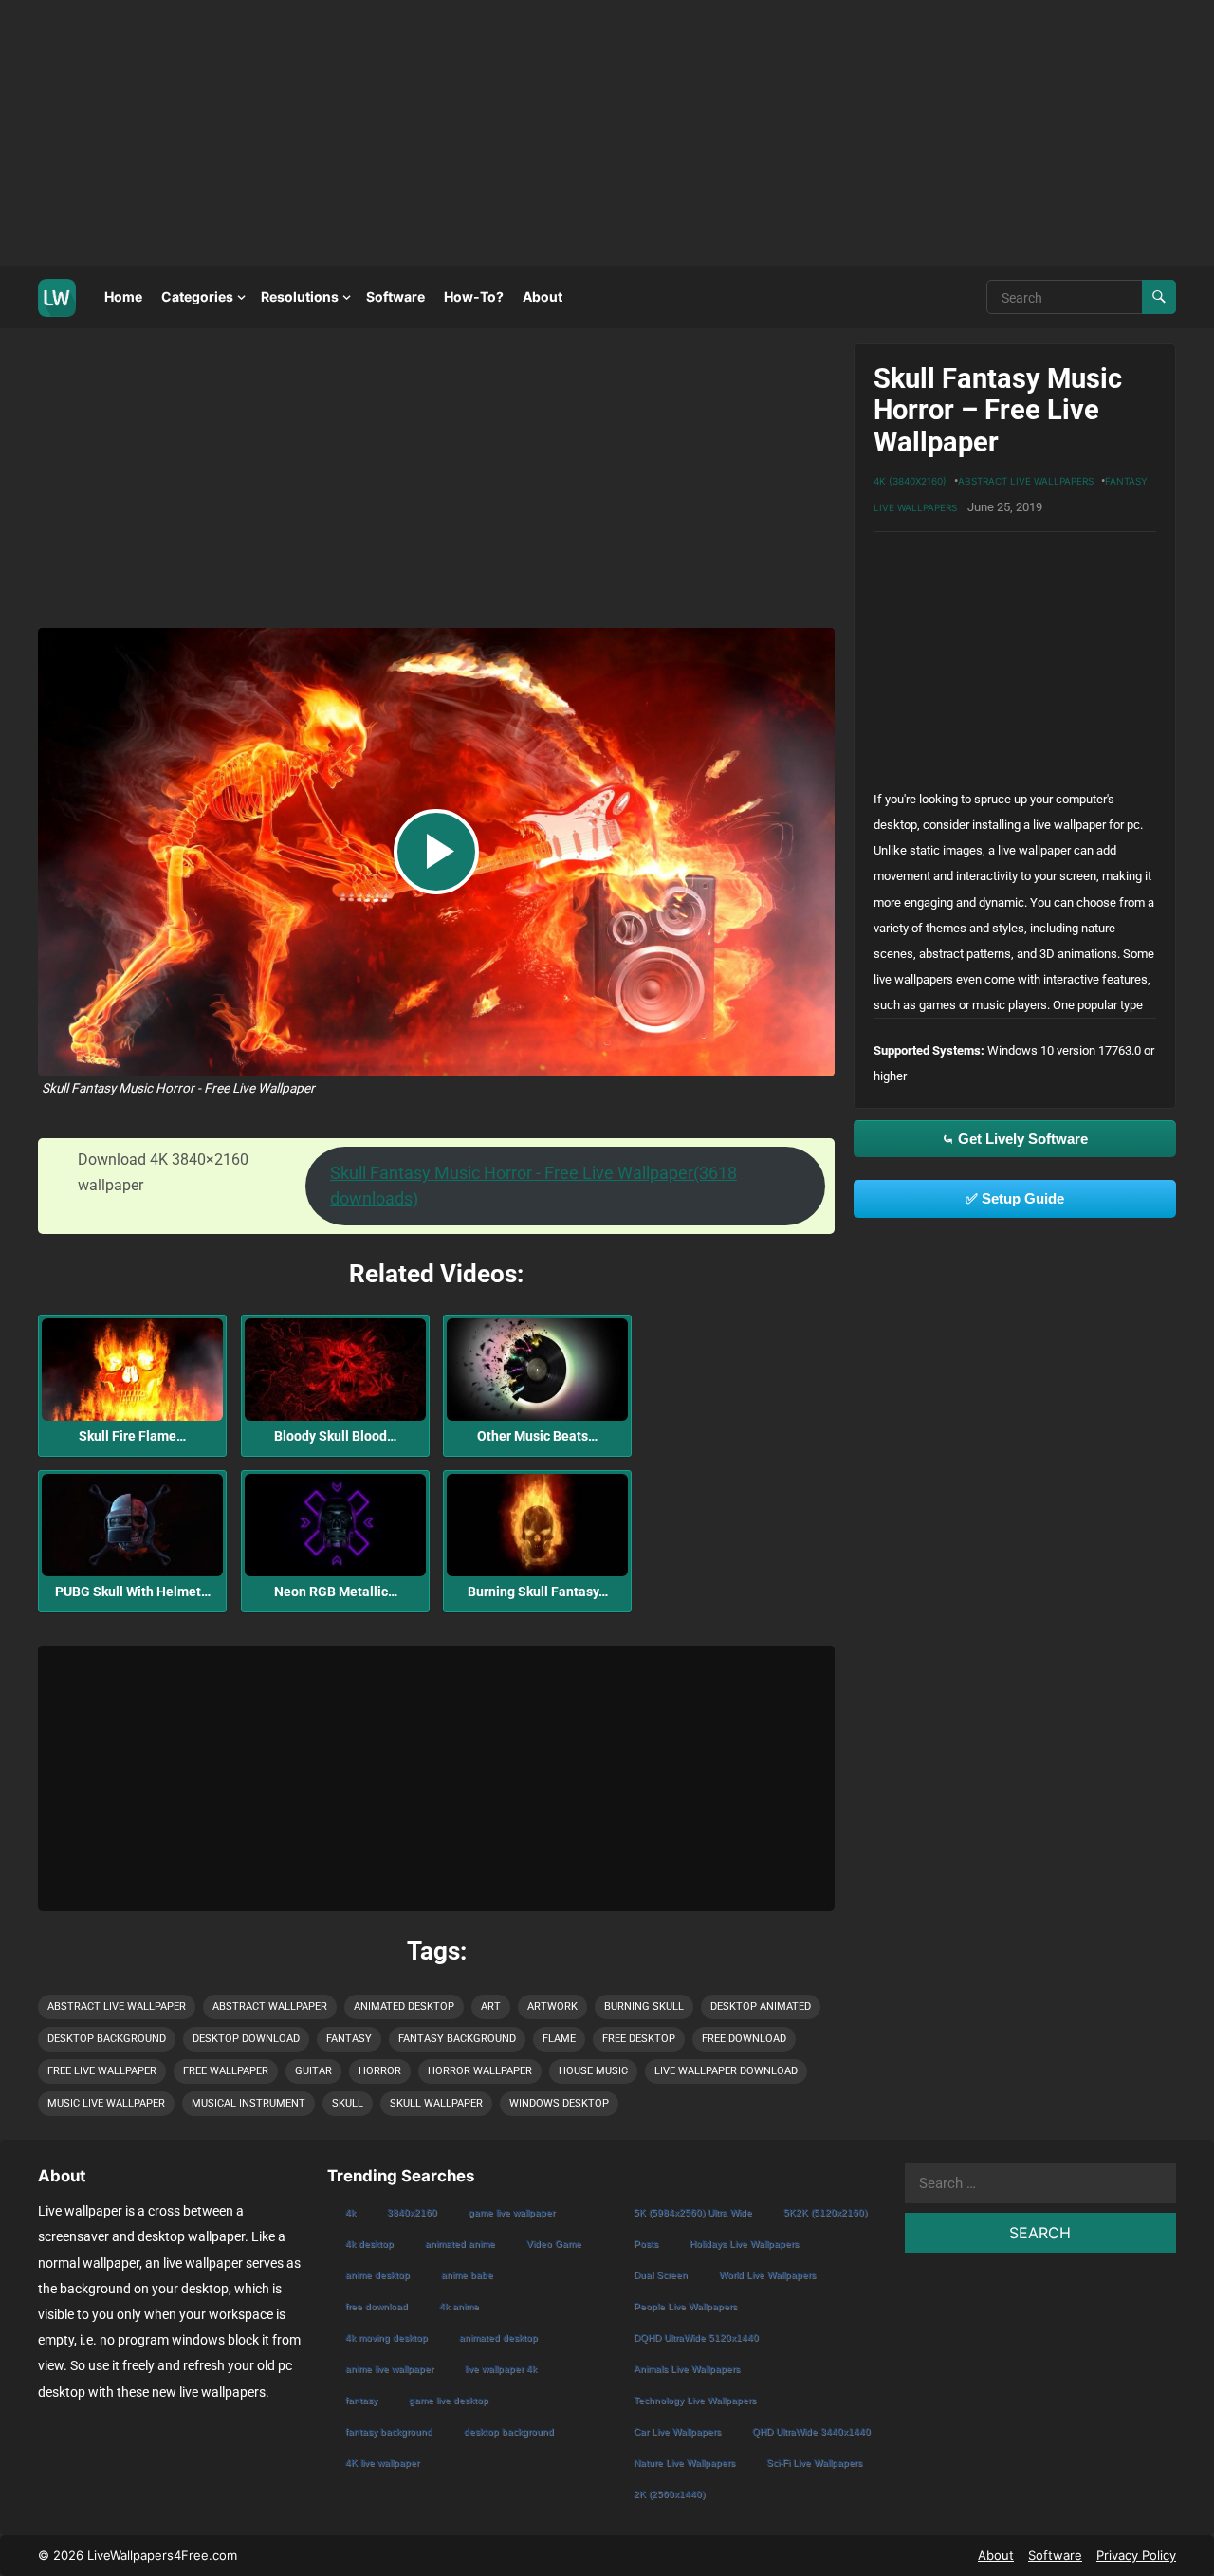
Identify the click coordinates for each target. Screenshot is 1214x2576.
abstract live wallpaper (117, 2006)
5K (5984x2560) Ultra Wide (693, 2212)
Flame (559, 2039)
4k (350, 2212)
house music (593, 2071)
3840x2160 (412, 2212)
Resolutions (300, 296)
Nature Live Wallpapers (684, 2463)
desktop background (107, 2039)
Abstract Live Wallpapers (1026, 481)
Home (123, 296)
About (543, 296)
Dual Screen (661, 2275)
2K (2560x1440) (669, 2494)
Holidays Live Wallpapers (744, 2244)
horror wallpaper (480, 2071)
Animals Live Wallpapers (687, 2369)
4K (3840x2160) (910, 481)
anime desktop (377, 2275)
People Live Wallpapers (685, 2306)
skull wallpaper (436, 2103)
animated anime (460, 2244)
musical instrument (248, 2103)
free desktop (639, 2039)
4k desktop (369, 2244)
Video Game (554, 2244)
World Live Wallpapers (767, 2275)
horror (380, 2071)
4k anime (459, 2306)
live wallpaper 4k (501, 2369)
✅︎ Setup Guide (1015, 1198)
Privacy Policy (1136, 2555)
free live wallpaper (102, 2071)
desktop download (246, 2039)
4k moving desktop (386, 2337)
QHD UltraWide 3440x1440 (811, 2431)
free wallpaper (226, 2071)
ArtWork (552, 2006)
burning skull (644, 2006)
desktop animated (761, 2006)
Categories (197, 296)
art (491, 2006)
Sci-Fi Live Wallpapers (814, 2463)
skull (348, 2103)
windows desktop (559, 2103)
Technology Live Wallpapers (695, 2400)
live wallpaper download (726, 2071)
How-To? (474, 296)
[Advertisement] (569, 133)
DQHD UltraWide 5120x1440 (696, 2337)
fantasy (349, 2039)
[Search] (1159, 297)
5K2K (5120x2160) (825, 2212)
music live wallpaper (106, 2103)
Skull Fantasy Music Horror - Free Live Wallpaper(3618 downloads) (533, 1186)
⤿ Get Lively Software (1015, 1139)
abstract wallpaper (270, 2006)
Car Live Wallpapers (677, 2431)
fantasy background (457, 2039)
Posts (646, 2244)
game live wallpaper (512, 2212)
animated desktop (404, 2006)
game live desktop (449, 2400)
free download (744, 2039)
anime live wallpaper (389, 2369)
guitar (313, 2071)
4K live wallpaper (382, 2463)
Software (395, 296)
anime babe (467, 2275)
